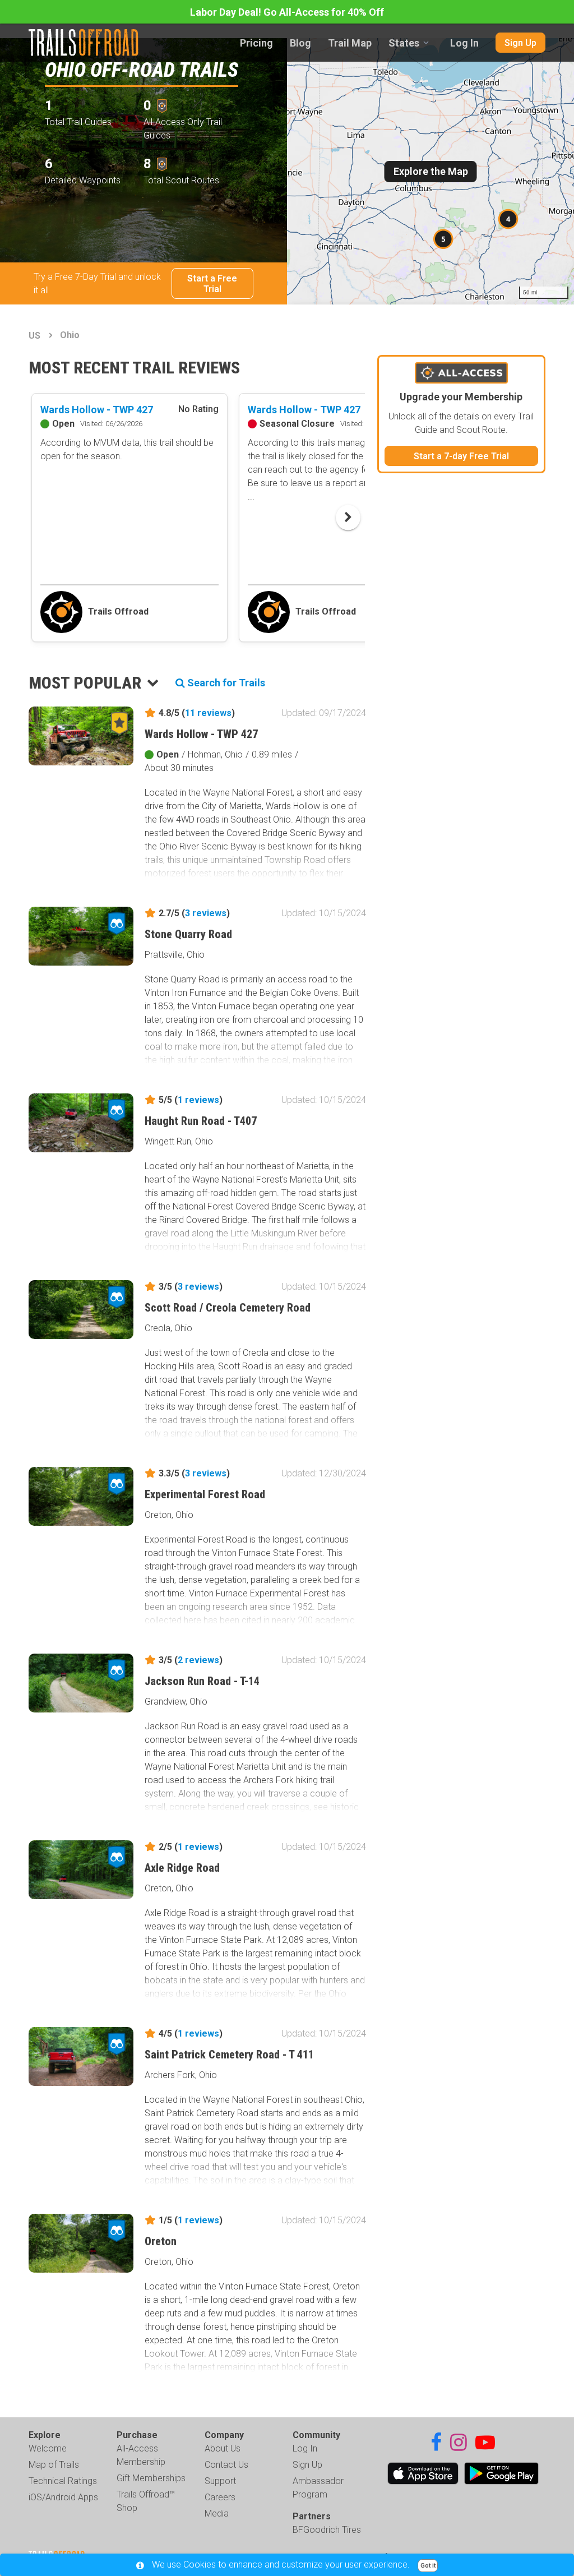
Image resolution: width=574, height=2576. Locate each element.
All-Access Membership (141, 2455)
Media (217, 2513)
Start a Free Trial (212, 284)
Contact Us (226, 2465)
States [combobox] (404, 43)
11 (208, 713)
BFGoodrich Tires (327, 2530)
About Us (223, 2448)
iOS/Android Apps (63, 2497)
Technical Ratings (63, 2481)
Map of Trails (54, 2465)
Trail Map (350, 43)
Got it (428, 2566)
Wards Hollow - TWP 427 (97, 410)
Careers (220, 2497)
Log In (464, 43)
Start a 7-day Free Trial (461, 456)
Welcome (48, 2448)
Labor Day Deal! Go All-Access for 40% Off (287, 12)
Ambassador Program (318, 2488)
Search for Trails (225, 683)
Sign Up (520, 43)
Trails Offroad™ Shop (146, 2501)
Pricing (256, 43)
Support (220, 2481)
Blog (300, 43)
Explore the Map (431, 171)
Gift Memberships (151, 2478)
